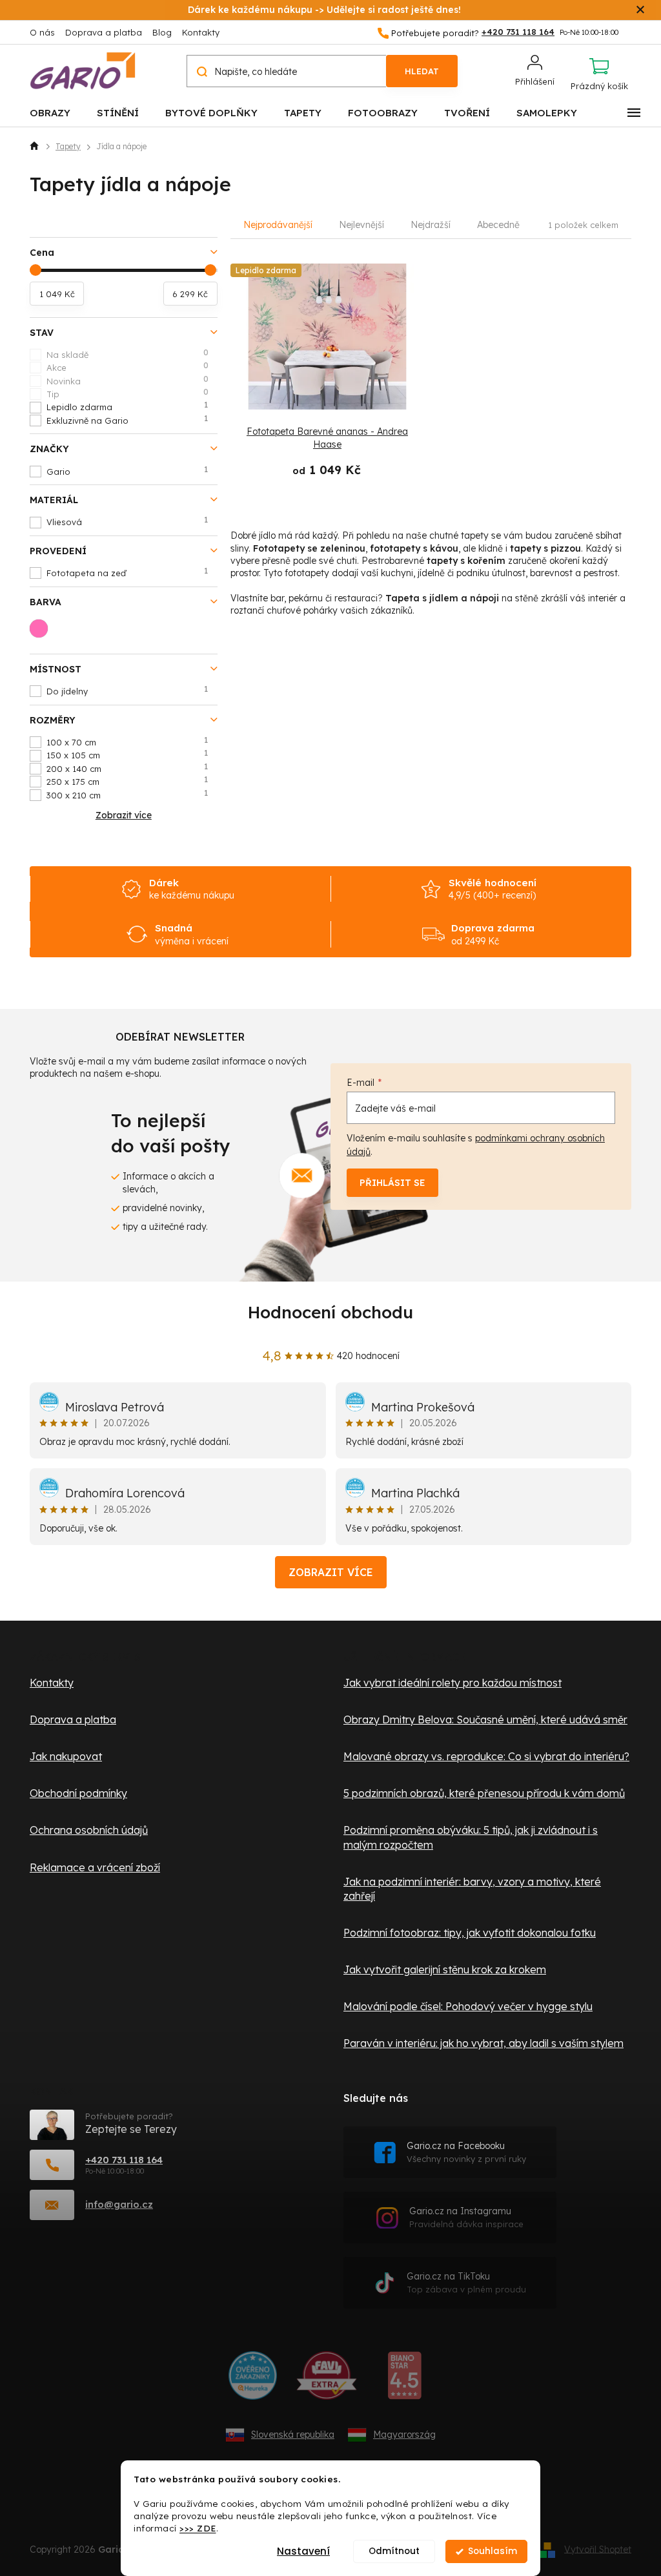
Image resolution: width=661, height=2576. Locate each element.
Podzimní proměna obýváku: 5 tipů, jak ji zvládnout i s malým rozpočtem (471, 1837)
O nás (42, 32)
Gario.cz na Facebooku (466, 2152)
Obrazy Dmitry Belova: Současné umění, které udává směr (485, 1719)
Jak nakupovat (66, 1756)
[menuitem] (50, 112)
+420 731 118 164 (124, 2160)
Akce (127, 367)
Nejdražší (431, 225)
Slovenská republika (293, 2435)
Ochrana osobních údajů (89, 1830)
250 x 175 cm (127, 781)
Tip (127, 393)
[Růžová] (43, 632)
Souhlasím (493, 2551)
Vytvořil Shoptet (598, 2549)
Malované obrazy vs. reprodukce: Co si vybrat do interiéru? (486, 1756)
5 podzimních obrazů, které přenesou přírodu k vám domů (484, 1793)
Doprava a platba (104, 32)
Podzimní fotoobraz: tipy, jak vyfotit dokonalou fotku (470, 1933)
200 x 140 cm (127, 768)
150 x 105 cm (127, 754)
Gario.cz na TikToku (466, 2282)
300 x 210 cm (127, 795)
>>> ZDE (198, 2528)
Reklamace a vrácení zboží (95, 1867)
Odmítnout (394, 2551)
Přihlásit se (392, 1183)
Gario (127, 471)
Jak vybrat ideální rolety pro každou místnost (453, 1683)
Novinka (127, 380)
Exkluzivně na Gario (127, 420)
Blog (162, 32)
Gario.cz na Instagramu (466, 2217)
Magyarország (404, 2435)
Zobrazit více (331, 1572)
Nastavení (303, 2551)
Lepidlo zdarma (127, 406)
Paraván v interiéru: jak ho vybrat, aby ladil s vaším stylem (483, 2043)
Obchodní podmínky (78, 1793)
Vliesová (127, 521)
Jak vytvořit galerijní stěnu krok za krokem (445, 1969)
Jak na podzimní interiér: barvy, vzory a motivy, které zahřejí (472, 1889)
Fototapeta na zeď (127, 572)
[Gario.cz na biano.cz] (404, 2380)
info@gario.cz (119, 2204)
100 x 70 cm (127, 742)
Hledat (422, 71)
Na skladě (127, 354)
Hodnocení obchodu (330, 1312)
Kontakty (201, 32)
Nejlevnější (361, 225)
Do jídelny (127, 691)
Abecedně (498, 225)
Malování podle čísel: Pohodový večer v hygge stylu (468, 2006)
